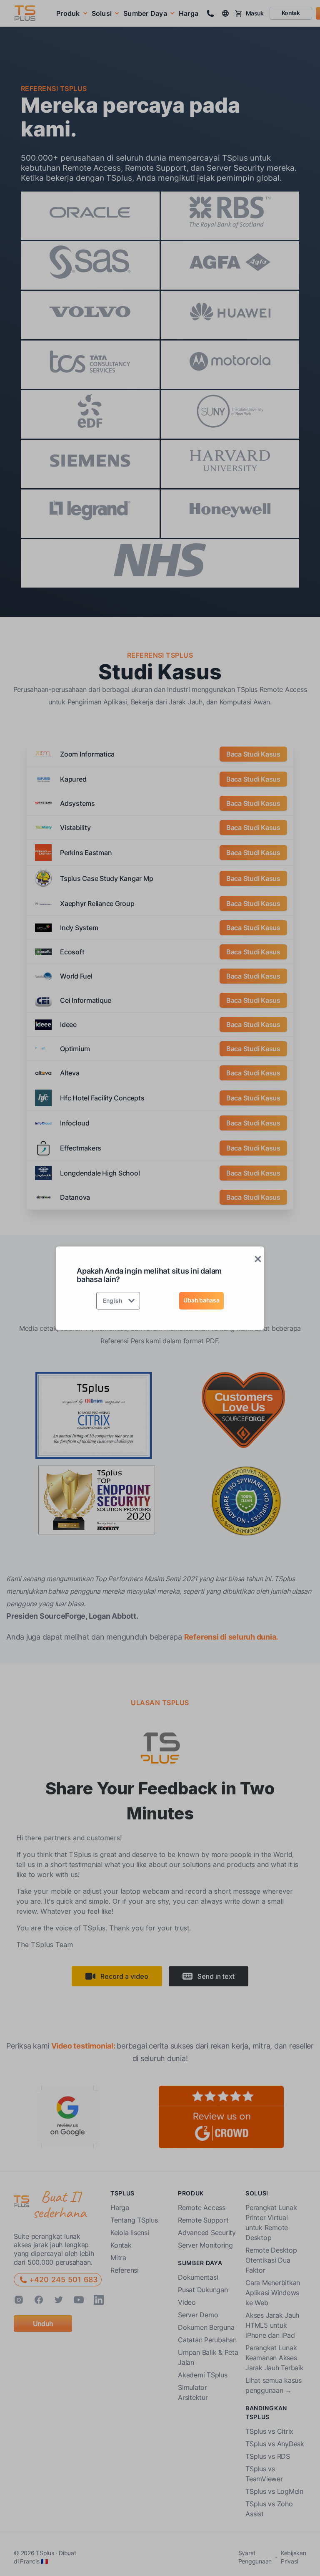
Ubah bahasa (201, 1300)
